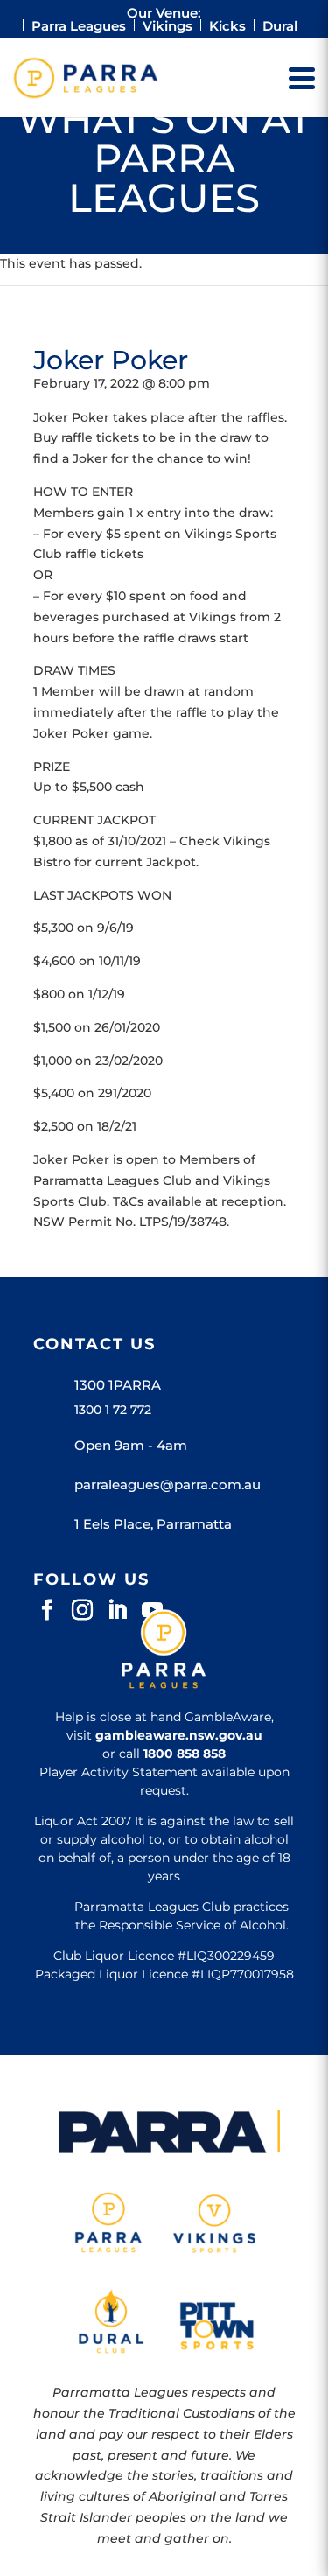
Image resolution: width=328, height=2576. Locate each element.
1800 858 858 (185, 1753)
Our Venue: (164, 13)
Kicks (227, 26)
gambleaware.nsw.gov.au (179, 1735)
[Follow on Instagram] (82, 1610)
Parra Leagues (79, 26)
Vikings (167, 26)
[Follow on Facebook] (47, 1610)
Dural (280, 26)
